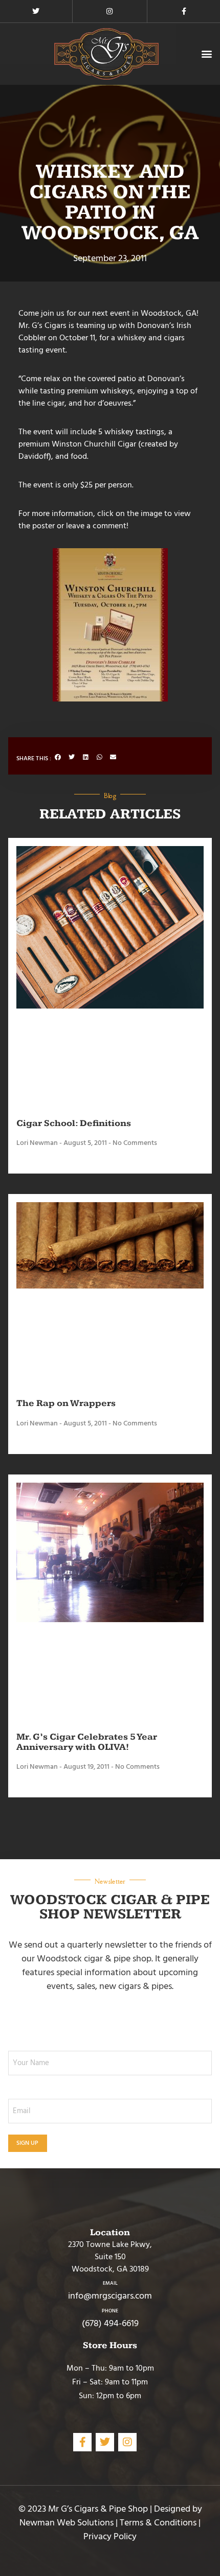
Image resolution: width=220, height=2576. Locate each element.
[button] (206, 54)
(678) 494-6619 (110, 2323)
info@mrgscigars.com (110, 2296)
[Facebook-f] (184, 11)
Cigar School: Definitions (74, 1123)
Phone (110, 2311)
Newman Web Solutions (67, 2523)
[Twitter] (36, 11)
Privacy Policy (110, 2536)
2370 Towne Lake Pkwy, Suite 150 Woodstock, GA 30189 (110, 2257)
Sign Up (28, 2143)
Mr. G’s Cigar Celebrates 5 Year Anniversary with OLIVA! (87, 1742)
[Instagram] (109, 11)
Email (110, 2283)
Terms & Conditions (158, 2523)
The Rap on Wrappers (66, 1403)
